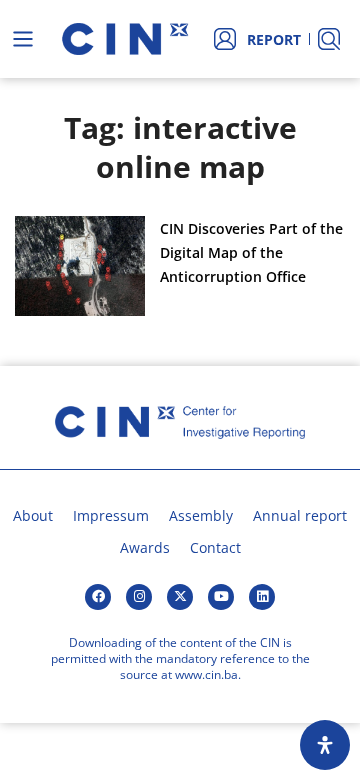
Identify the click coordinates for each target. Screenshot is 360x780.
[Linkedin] (262, 597)
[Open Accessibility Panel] (325, 745)
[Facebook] (98, 597)
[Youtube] (221, 597)
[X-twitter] (180, 597)
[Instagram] (139, 597)
